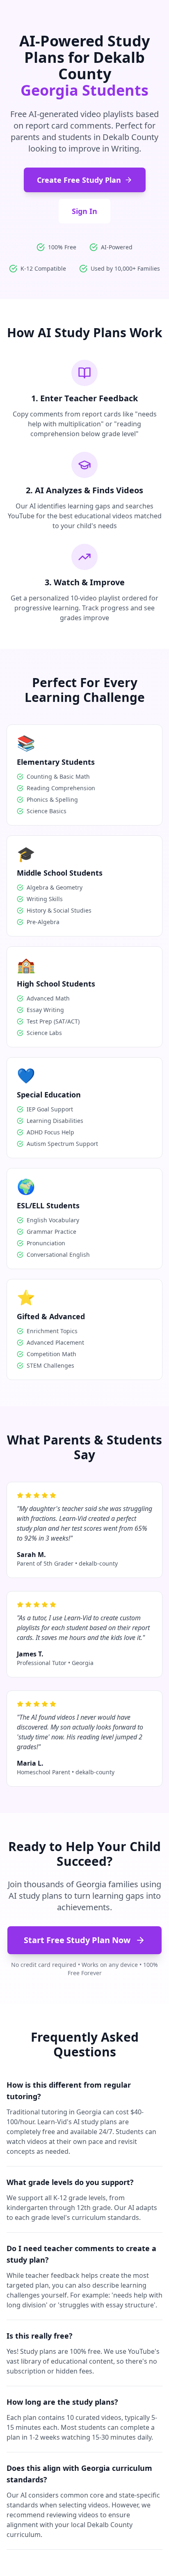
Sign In (84, 211)
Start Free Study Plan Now (77, 1940)
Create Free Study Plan (79, 180)
